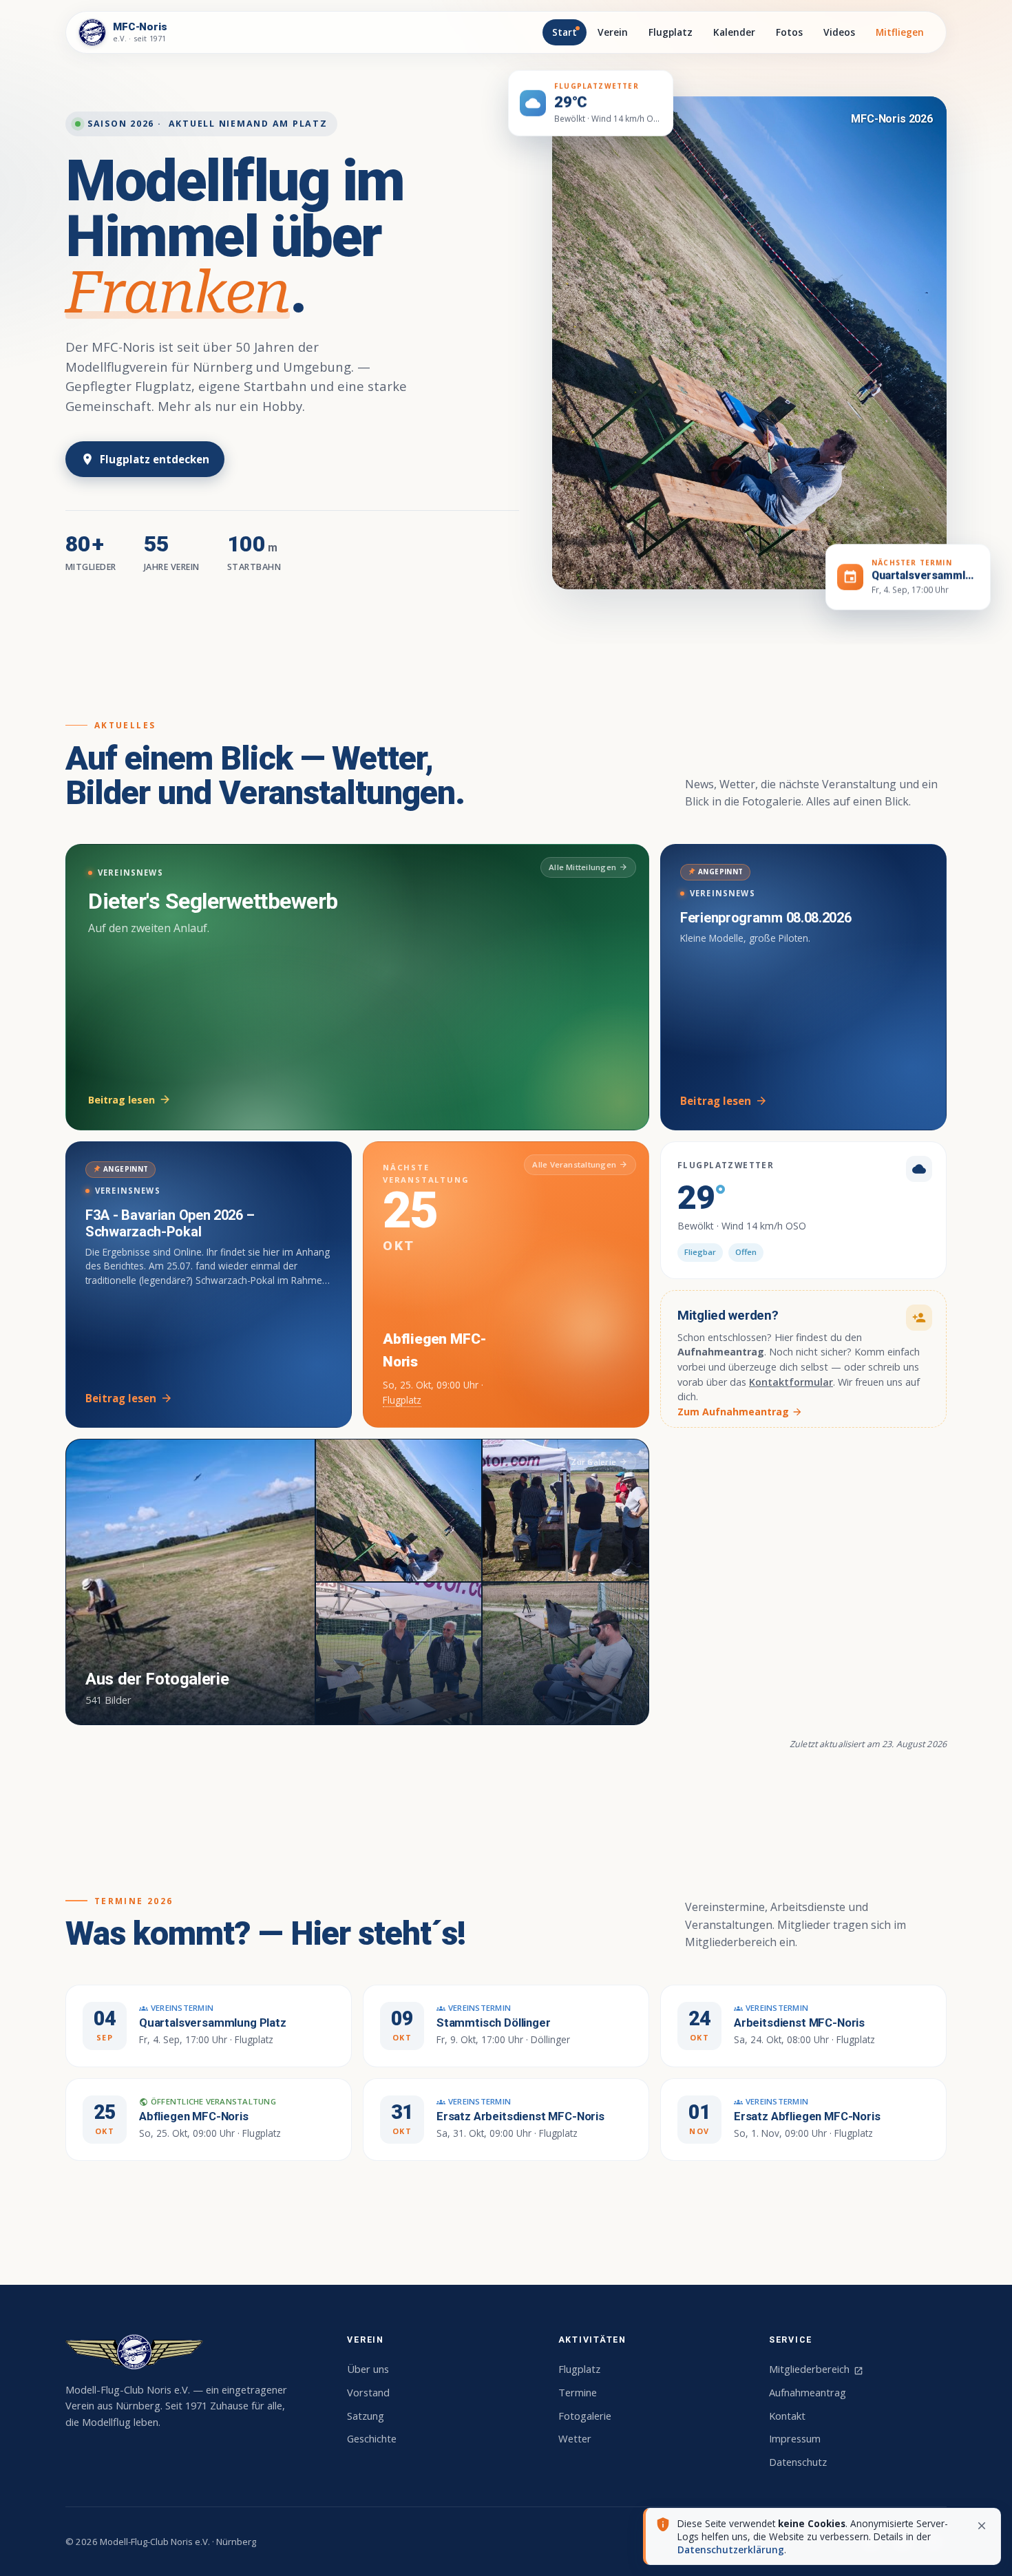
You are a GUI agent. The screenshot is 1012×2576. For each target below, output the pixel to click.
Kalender (734, 32)
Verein (613, 32)
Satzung (366, 2416)
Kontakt (787, 2416)
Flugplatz (671, 32)
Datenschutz (798, 2462)
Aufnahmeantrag (808, 2392)
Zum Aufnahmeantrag (740, 1412)
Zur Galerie (601, 1462)
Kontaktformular (791, 1382)
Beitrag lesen (130, 1100)
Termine (578, 2392)
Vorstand (368, 2392)
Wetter (575, 2438)
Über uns (368, 2369)
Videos (839, 32)
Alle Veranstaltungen (580, 1164)
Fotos (789, 32)
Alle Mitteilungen (588, 867)
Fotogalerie (585, 2416)
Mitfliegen (900, 32)
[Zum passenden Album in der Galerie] (749, 343)
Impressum (795, 2438)
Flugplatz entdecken (145, 459)
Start (565, 32)
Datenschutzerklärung (731, 2549)
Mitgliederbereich (816, 2369)
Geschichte (372, 2438)
